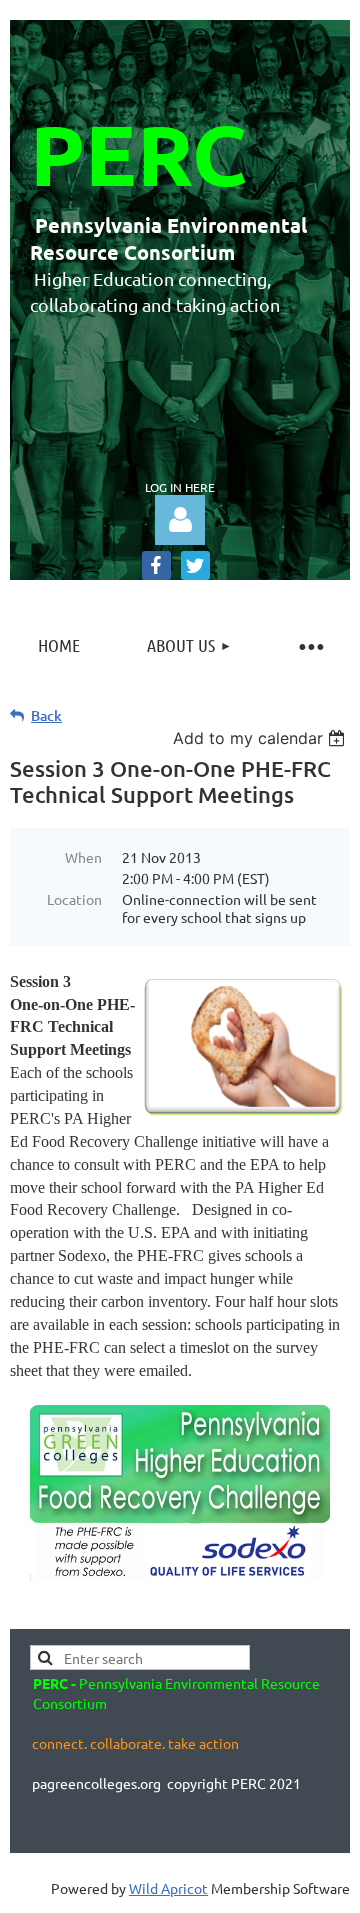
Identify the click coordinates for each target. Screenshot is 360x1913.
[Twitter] (195, 565)
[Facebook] (156, 565)
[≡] (310, 645)
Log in (180, 520)
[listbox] (261, 738)
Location (74, 899)
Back (46, 715)
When (83, 857)
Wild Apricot (168, 1888)
